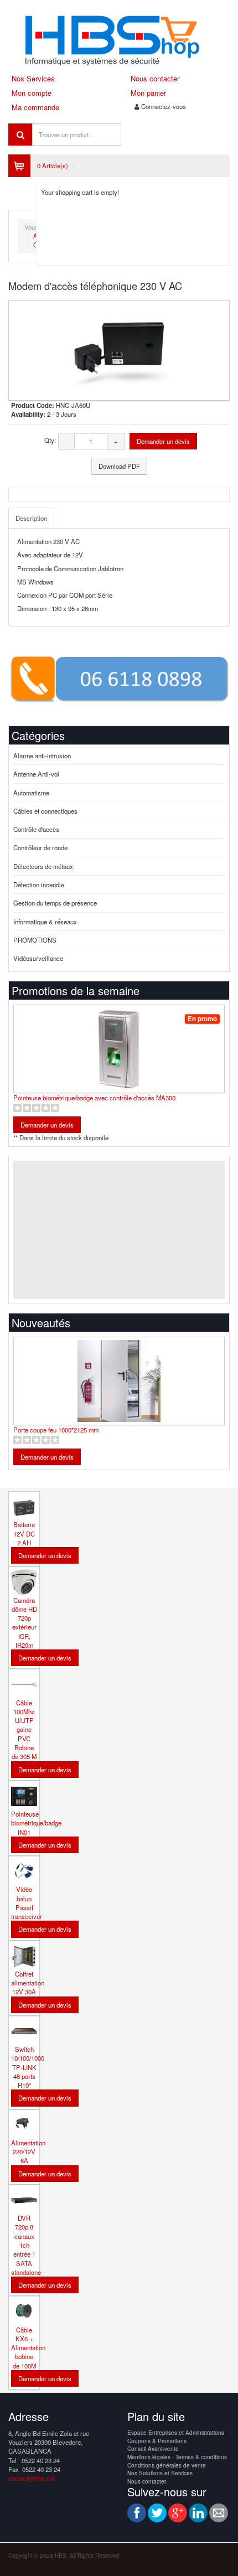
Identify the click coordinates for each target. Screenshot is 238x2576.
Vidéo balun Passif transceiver (27, 1903)
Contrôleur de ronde (40, 847)
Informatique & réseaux (45, 922)
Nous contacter (155, 78)
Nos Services (33, 78)
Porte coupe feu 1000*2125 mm (56, 1430)
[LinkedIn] (198, 2513)
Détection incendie (39, 884)
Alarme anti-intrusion (42, 756)
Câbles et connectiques (45, 811)
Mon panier (148, 93)
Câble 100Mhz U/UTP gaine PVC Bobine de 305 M (24, 1730)
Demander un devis (163, 441)
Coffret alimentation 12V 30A (28, 1983)
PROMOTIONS (35, 940)
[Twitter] (157, 2513)
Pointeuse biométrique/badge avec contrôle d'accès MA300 (94, 1098)
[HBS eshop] (119, 39)
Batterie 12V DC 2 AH (24, 1533)
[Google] (178, 2513)
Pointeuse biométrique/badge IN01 (36, 1823)
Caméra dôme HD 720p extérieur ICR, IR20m (24, 1623)
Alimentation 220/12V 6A (28, 2152)
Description (31, 518)
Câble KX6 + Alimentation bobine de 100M (28, 2348)
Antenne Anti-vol (36, 774)
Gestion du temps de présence (55, 903)
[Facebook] (137, 2513)
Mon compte (32, 93)
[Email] (219, 2513)
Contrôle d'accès (36, 829)
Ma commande (35, 107)
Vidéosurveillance (38, 958)
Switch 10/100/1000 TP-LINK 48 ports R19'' (28, 2067)
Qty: (50, 440)
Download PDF (119, 466)
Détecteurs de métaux (43, 866)
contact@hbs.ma (32, 2478)
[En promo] (119, 1012)
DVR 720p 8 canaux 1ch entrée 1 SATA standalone (26, 2245)
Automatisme (31, 793)
